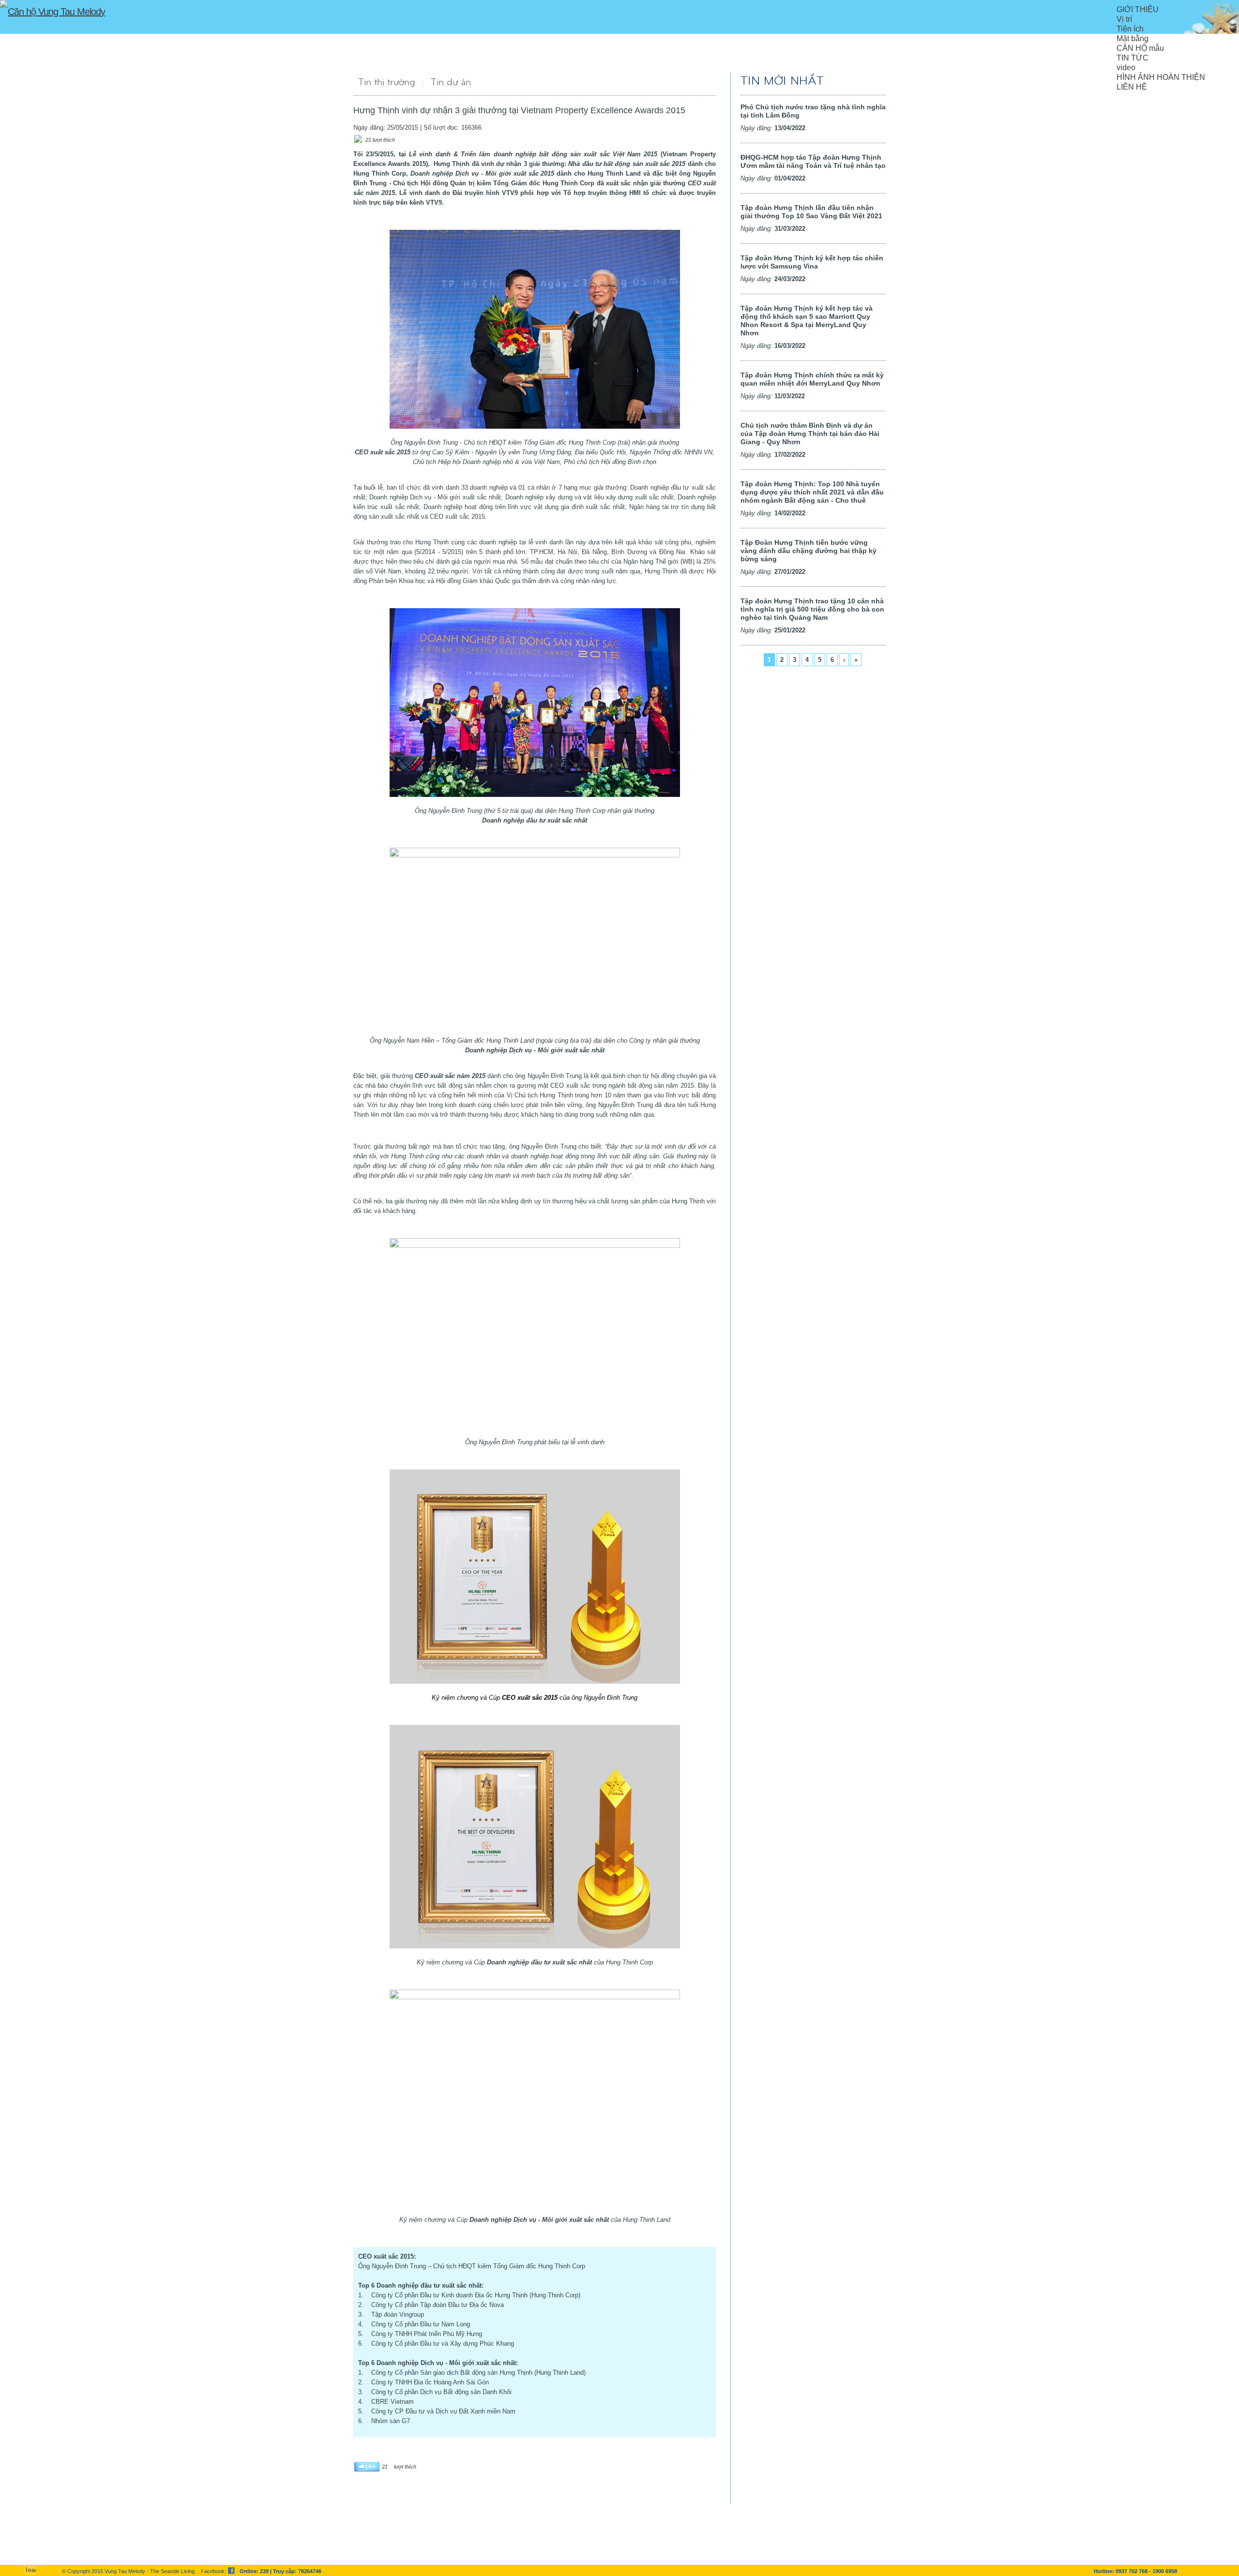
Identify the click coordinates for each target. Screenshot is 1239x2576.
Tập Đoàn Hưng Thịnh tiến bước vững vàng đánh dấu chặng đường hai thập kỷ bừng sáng (808, 551)
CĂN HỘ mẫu (1140, 48)
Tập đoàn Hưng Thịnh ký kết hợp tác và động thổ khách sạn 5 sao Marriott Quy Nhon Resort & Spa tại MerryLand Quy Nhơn (807, 321)
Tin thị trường (387, 82)
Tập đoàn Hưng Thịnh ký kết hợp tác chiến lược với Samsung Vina (812, 262)
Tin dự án (451, 82)
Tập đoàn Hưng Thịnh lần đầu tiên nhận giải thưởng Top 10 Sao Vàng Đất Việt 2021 (811, 212)
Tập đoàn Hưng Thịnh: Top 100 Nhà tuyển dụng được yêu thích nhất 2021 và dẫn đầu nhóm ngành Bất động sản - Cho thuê (812, 492)
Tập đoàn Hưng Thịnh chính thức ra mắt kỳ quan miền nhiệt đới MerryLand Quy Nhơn (812, 379)
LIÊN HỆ (1132, 87)
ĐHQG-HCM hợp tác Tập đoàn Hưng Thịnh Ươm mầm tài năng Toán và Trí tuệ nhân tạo (813, 161)
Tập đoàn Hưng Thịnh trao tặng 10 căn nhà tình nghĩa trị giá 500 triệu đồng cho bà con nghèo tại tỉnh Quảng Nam (812, 609)
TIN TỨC (1133, 58)
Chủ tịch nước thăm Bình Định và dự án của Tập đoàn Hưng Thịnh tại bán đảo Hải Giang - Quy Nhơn (810, 434)
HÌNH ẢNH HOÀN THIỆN (1161, 77)
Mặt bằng (1133, 38)
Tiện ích (1130, 29)
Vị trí (1124, 19)
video (1126, 67)
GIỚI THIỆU (1138, 9)
